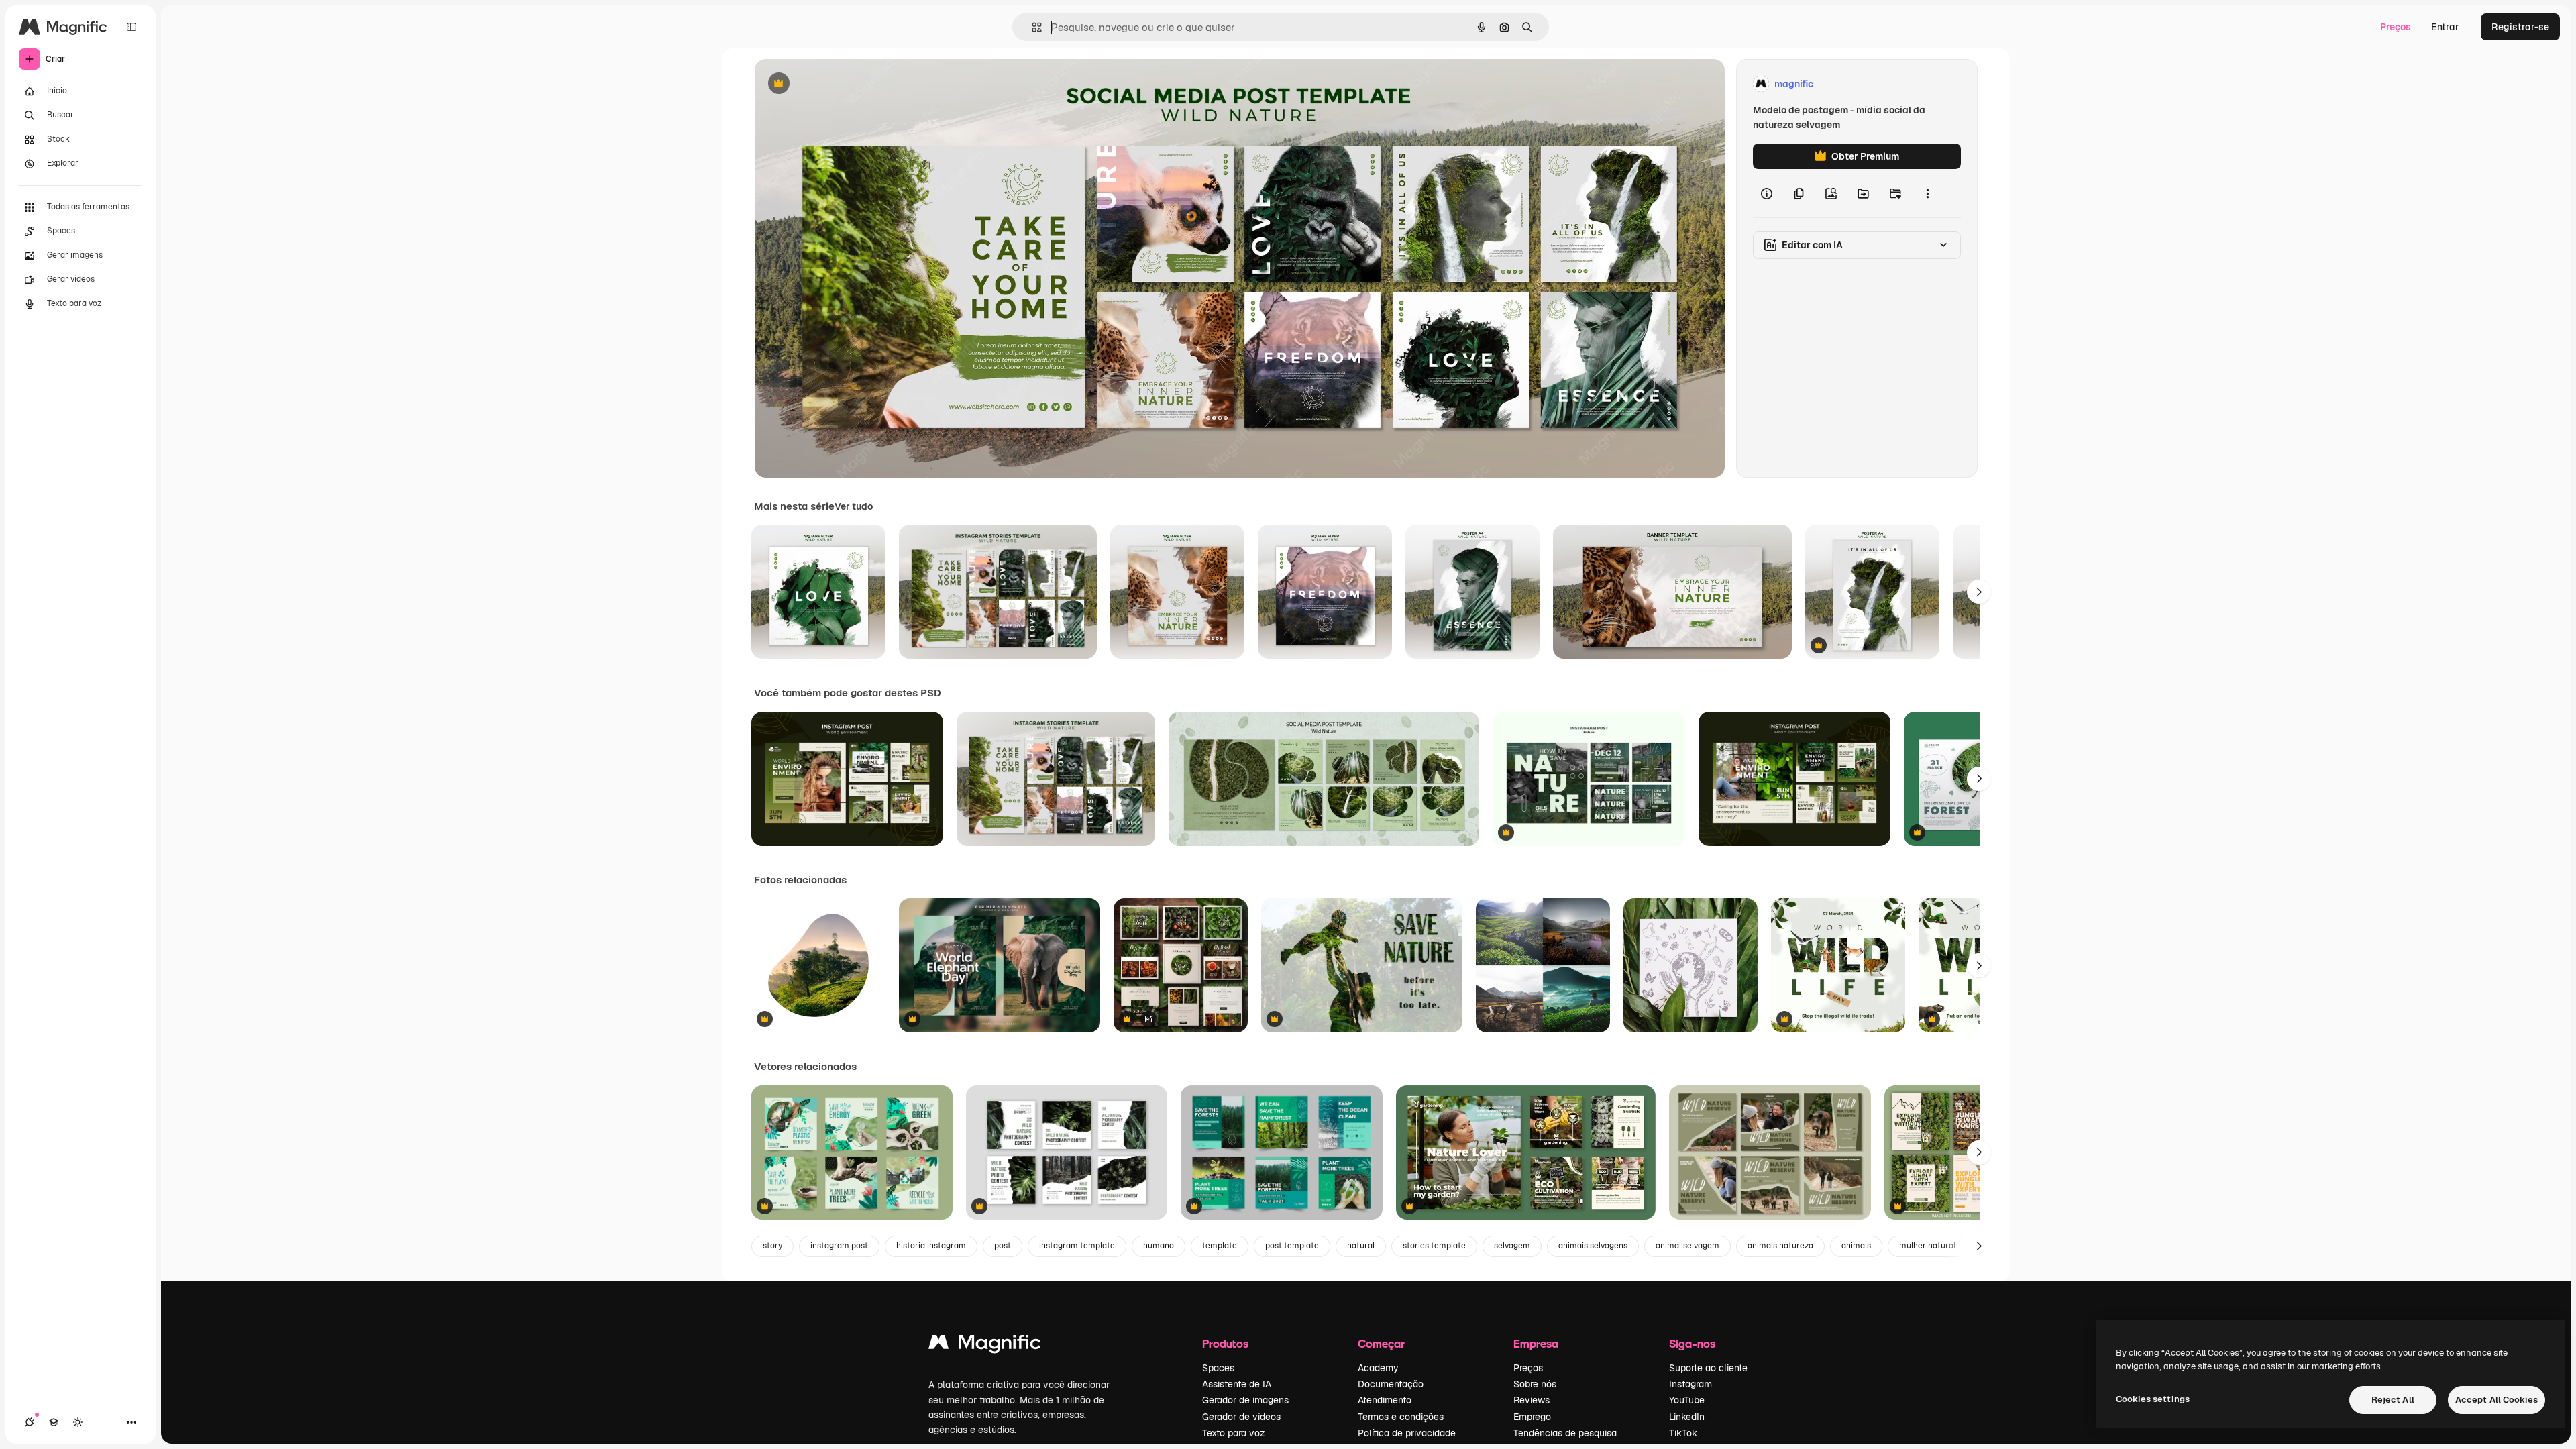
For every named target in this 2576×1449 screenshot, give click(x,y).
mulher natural (1927, 1246)
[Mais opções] (1927, 193)
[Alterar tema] (78, 1422)
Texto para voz (1234, 1433)
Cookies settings (2153, 1399)
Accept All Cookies (2497, 1400)
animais (1856, 1246)
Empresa (1536, 1343)
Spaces (1218, 1368)
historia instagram (931, 1246)
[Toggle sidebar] (131, 27)
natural (1361, 1246)
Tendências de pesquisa (1565, 1433)
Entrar (2445, 27)
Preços (2396, 27)
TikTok (1683, 1433)
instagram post (839, 1246)
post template (1292, 1246)
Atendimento (1385, 1400)
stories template (1434, 1246)
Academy (1378, 1368)
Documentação (1391, 1384)
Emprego (1532, 1417)
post (1003, 1246)
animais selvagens (1593, 1246)
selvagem (1512, 1246)
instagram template (1077, 1246)
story (772, 1246)
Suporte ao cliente (1708, 1368)
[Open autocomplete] (1031, 27)
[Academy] (54, 1422)
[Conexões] (30, 1422)
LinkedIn (1687, 1417)
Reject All (2393, 1400)
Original (841, 84)
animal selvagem (1687, 1246)
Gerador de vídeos (1241, 1417)
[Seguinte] (1979, 592)
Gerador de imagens (1245, 1400)
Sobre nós (1535, 1384)
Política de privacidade (1407, 1433)
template (1220, 1246)
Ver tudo (854, 506)
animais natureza (1780, 1246)
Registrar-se (2520, 27)
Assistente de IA (1237, 1384)
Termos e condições (1401, 1417)
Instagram (1690, 1384)
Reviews (1532, 1400)
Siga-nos (1692, 1343)
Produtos (1225, 1343)
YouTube (1687, 1400)
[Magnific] (985, 1345)
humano (1159, 1246)
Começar (1381, 1343)
